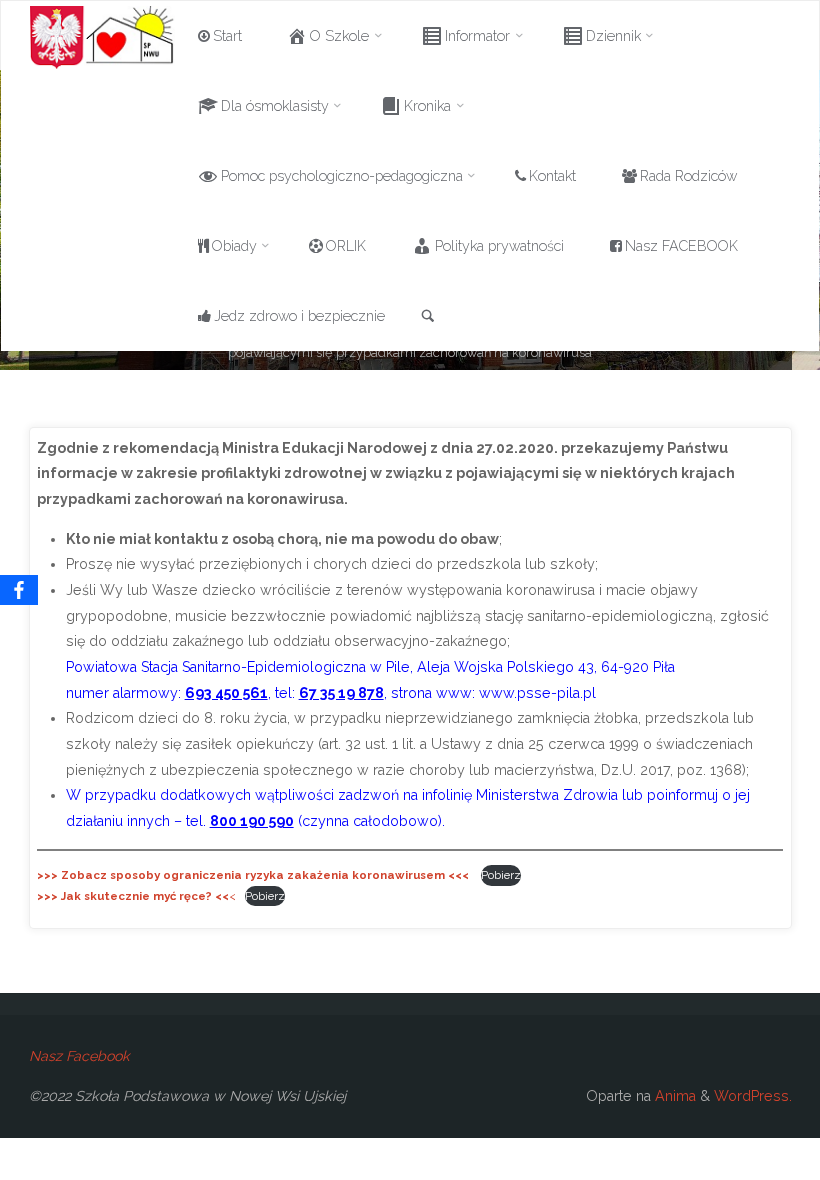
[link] (428, 317)
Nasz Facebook (79, 1056)
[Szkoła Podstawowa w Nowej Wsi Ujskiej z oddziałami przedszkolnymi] (102, 36)
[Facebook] (19, 590)
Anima (673, 1096)
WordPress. (753, 1096)
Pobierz (501, 875)
